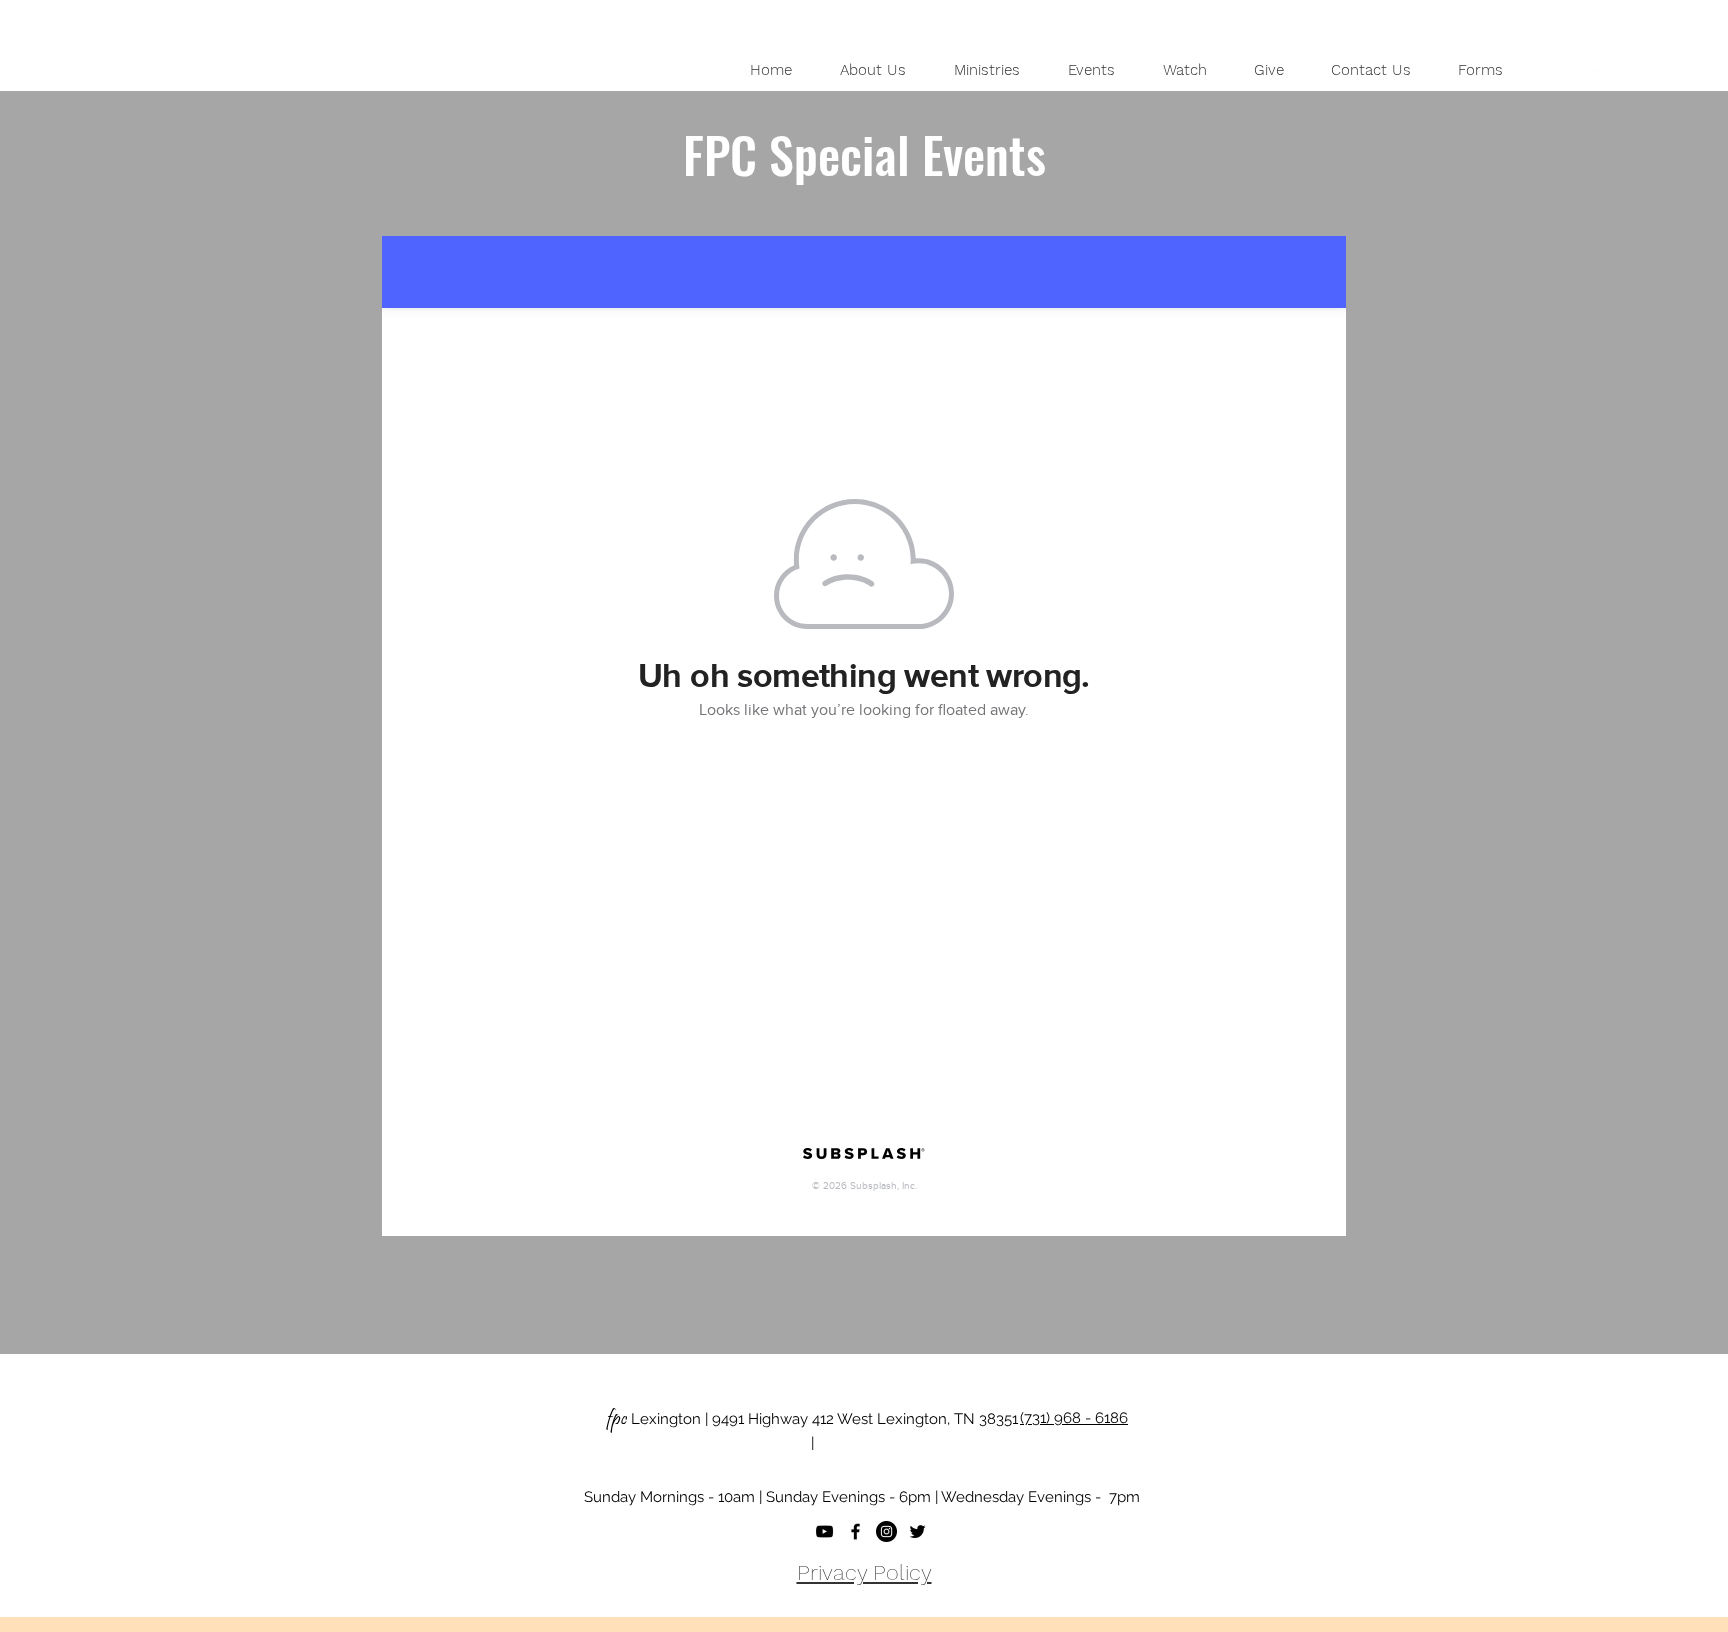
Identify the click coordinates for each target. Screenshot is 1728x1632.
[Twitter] (1691, 62)
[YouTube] (1595, 62)
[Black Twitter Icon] (917, 1531)
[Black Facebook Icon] (855, 1531)
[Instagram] (1659, 62)
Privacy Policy (864, 1572)
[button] (873, 70)
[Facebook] (1627, 62)
